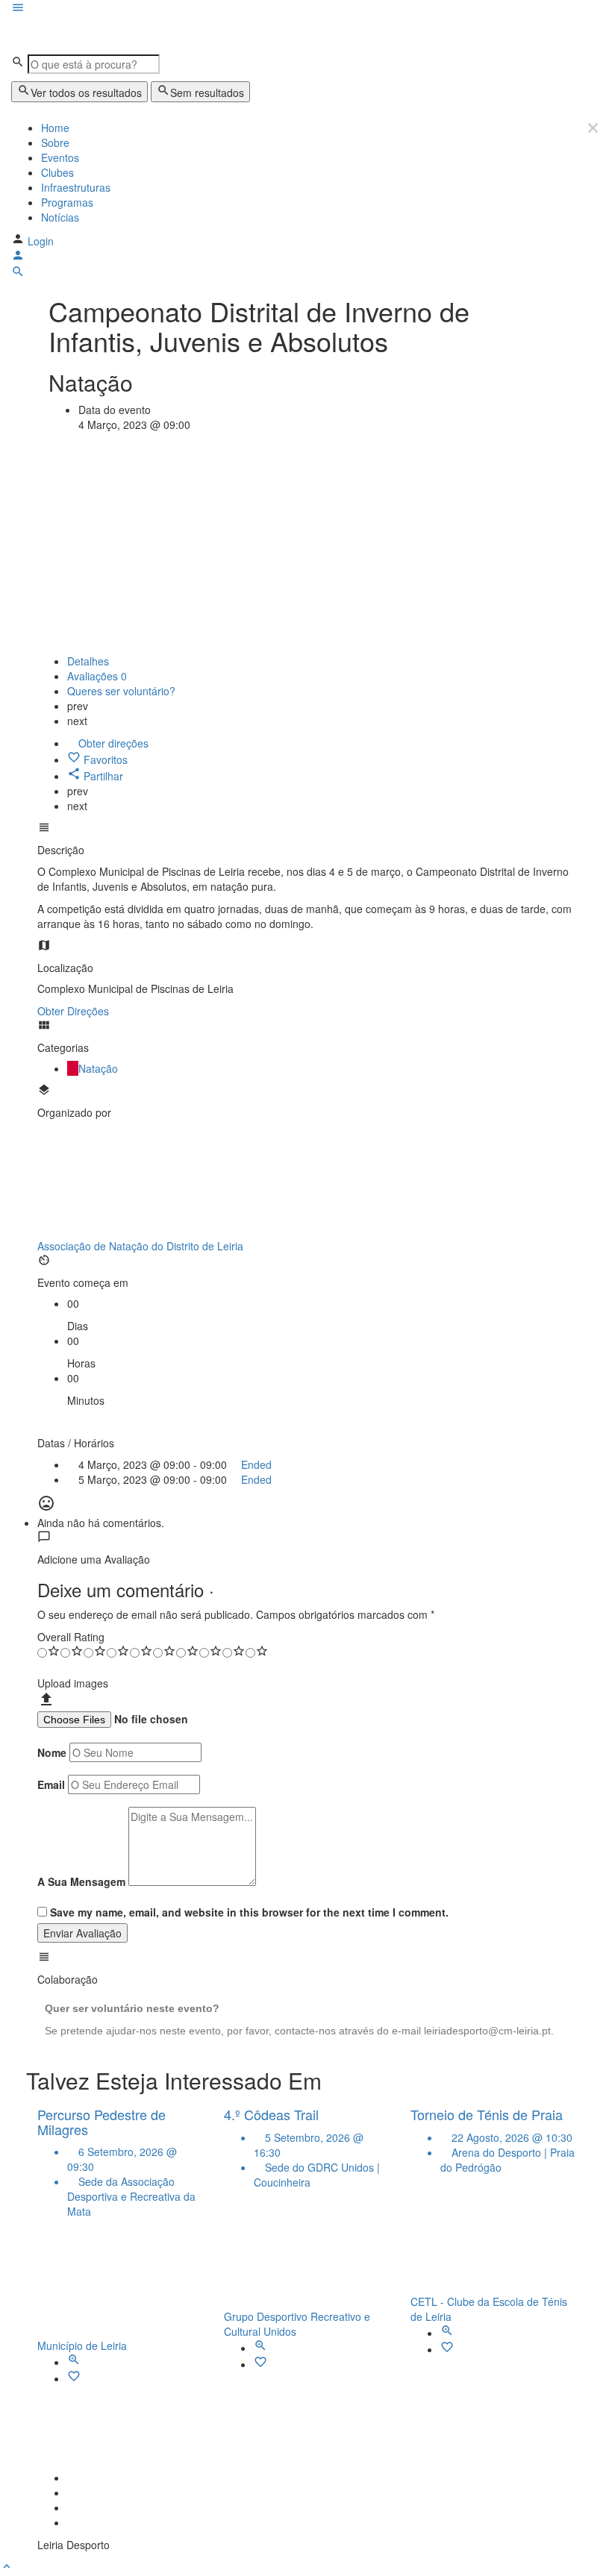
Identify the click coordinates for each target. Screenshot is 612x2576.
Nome (52, 1752)
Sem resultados (207, 93)
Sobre (55, 142)
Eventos (60, 157)
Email (51, 1784)
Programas (67, 202)
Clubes (57, 172)
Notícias (60, 217)
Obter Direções (73, 1011)
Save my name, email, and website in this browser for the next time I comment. (249, 1912)
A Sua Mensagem (81, 1881)
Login (41, 241)
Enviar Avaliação (82, 1933)
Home (55, 128)
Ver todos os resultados (86, 93)
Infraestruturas (76, 187)
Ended (255, 1464)
